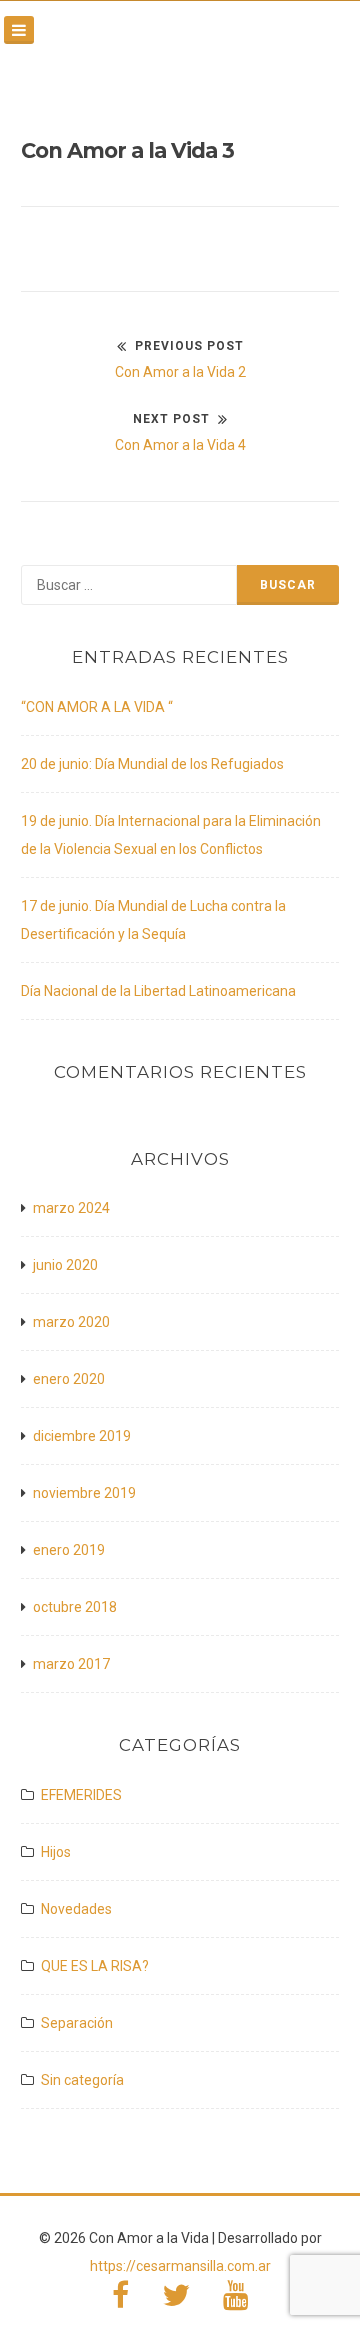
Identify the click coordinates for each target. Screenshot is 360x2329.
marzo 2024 (71, 1208)
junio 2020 (65, 1265)
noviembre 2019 (84, 1493)
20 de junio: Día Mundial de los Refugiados (152, 764)
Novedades (76, 1909)
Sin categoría (82, 2080)
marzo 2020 (71, 1322)
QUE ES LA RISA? (95, 1966)
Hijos (56, 1852)
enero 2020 (69, 1379)
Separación (77, 2023)
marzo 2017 (71, 1664)
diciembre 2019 (82, 1436)
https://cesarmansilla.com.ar (180, 2266)
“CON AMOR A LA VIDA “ (97, 707)
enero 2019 (69, 1550)
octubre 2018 (75, 1607)
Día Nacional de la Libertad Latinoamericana (158, 991)
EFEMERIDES (81, 1795)
